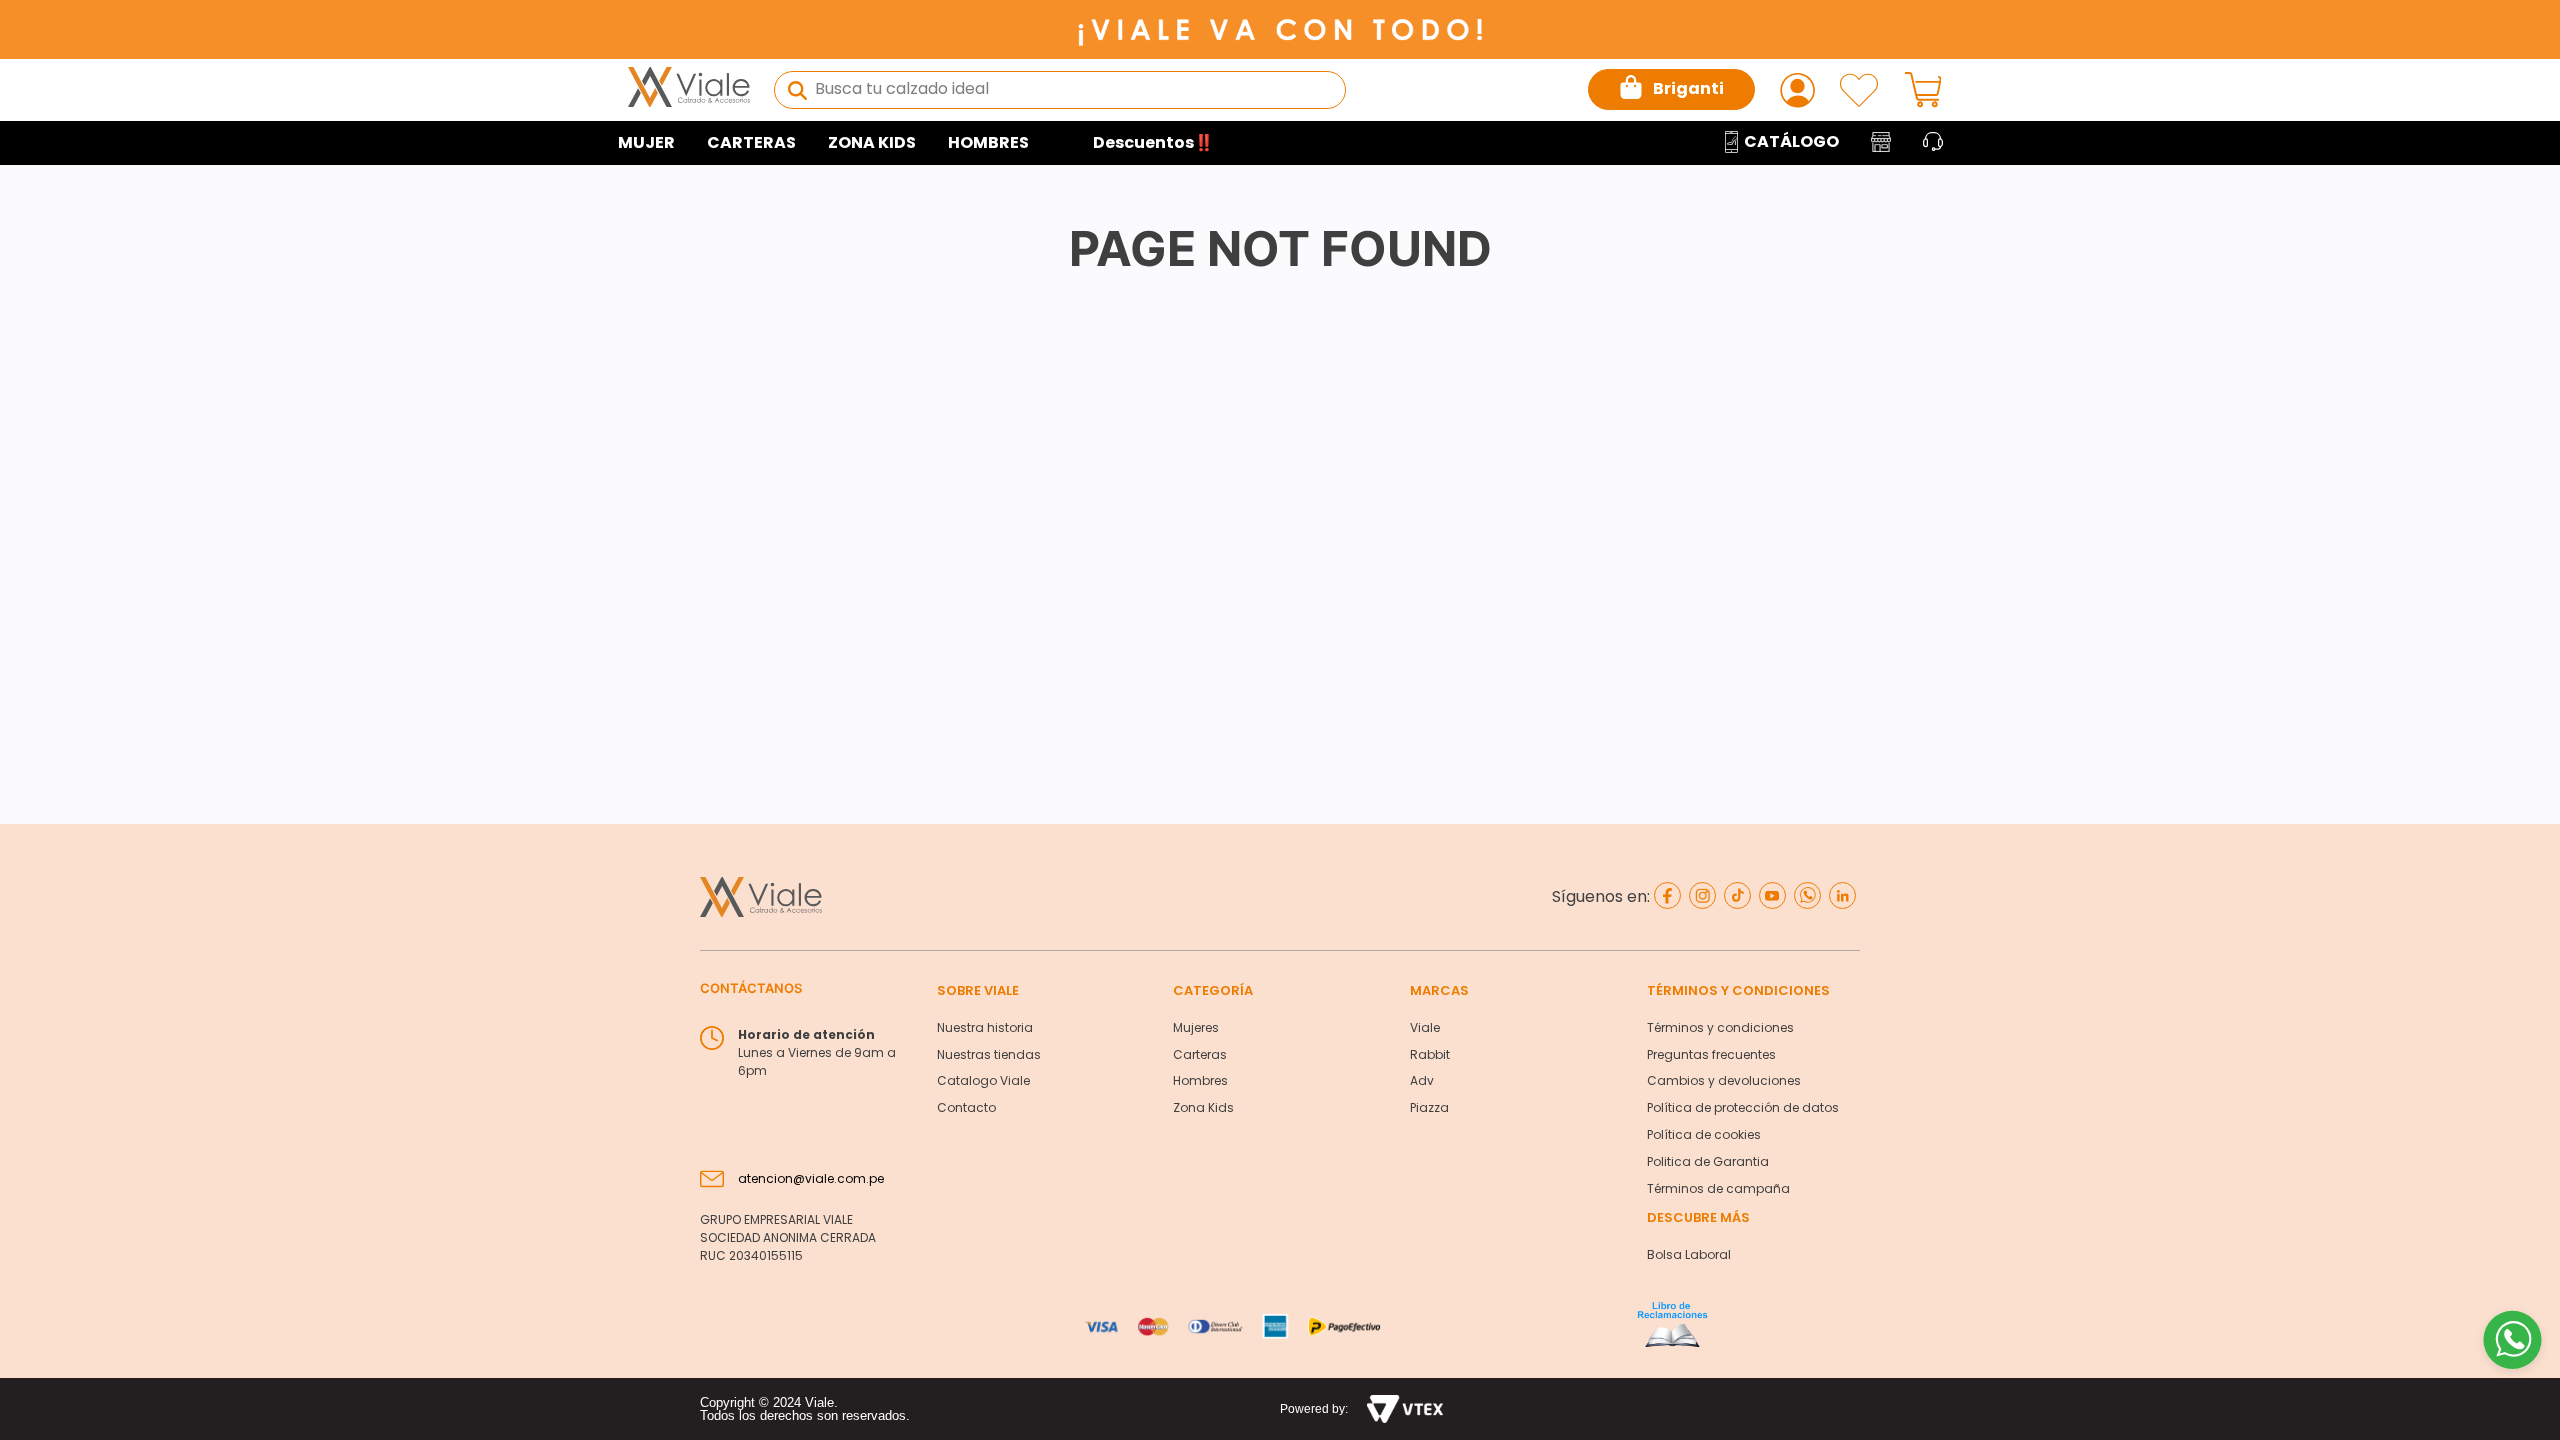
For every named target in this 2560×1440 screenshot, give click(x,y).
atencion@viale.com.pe (811, 1178)
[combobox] (1060, 90)
